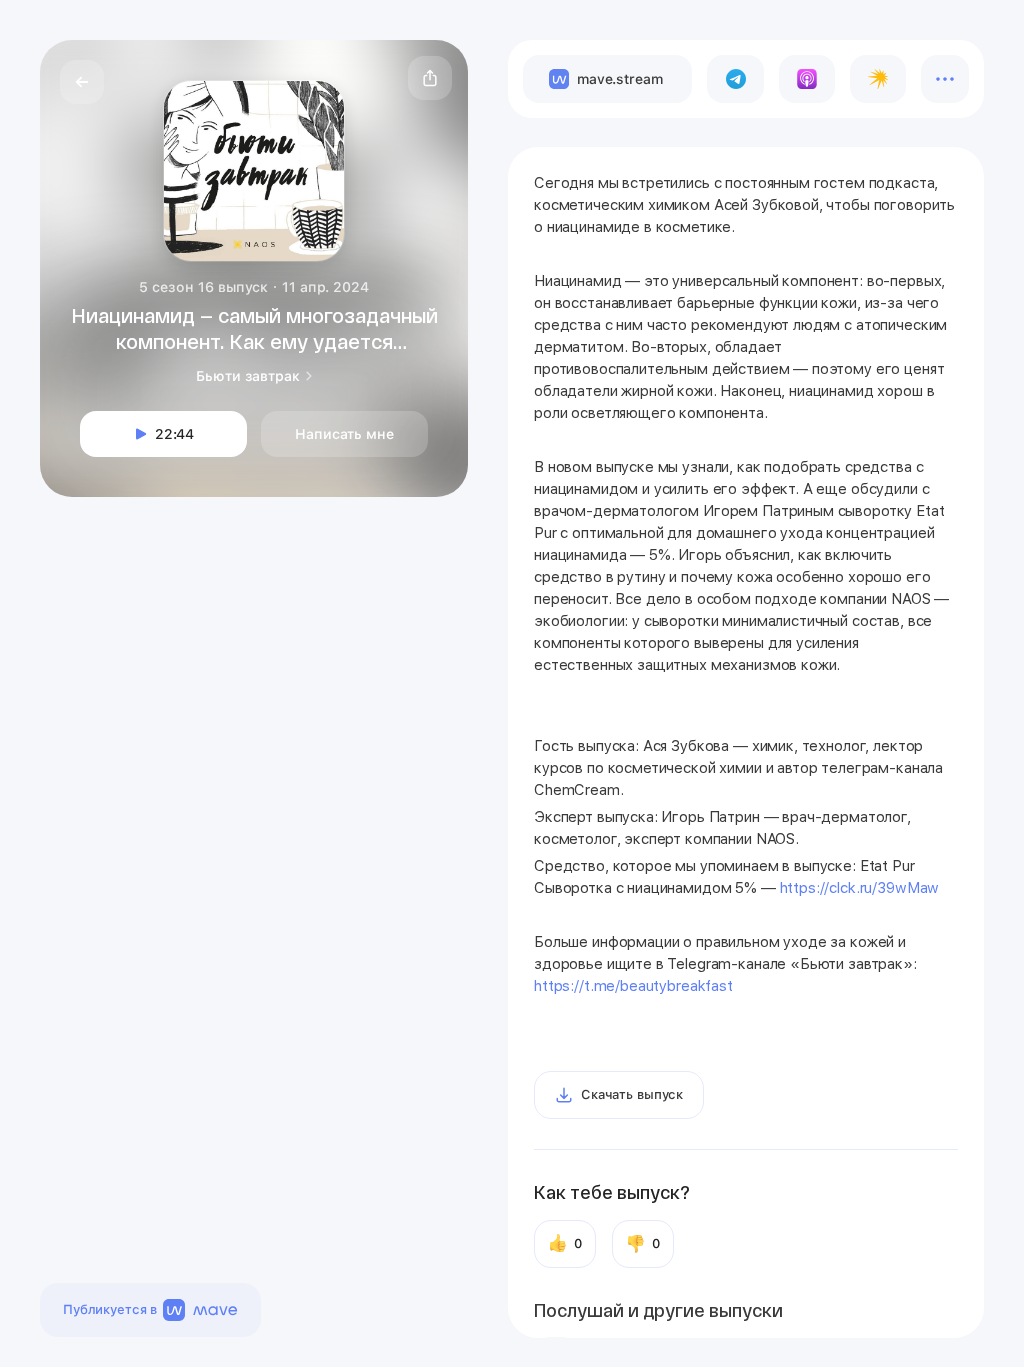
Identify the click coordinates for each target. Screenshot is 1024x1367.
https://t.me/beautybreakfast (633, 986)
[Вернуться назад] (82, 82)
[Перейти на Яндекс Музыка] (878, 79)
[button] (430, 78)
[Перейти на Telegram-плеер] (735, 79)
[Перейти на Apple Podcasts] (807, 79)
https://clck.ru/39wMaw (860, 888)
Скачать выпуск (632, 1094)
